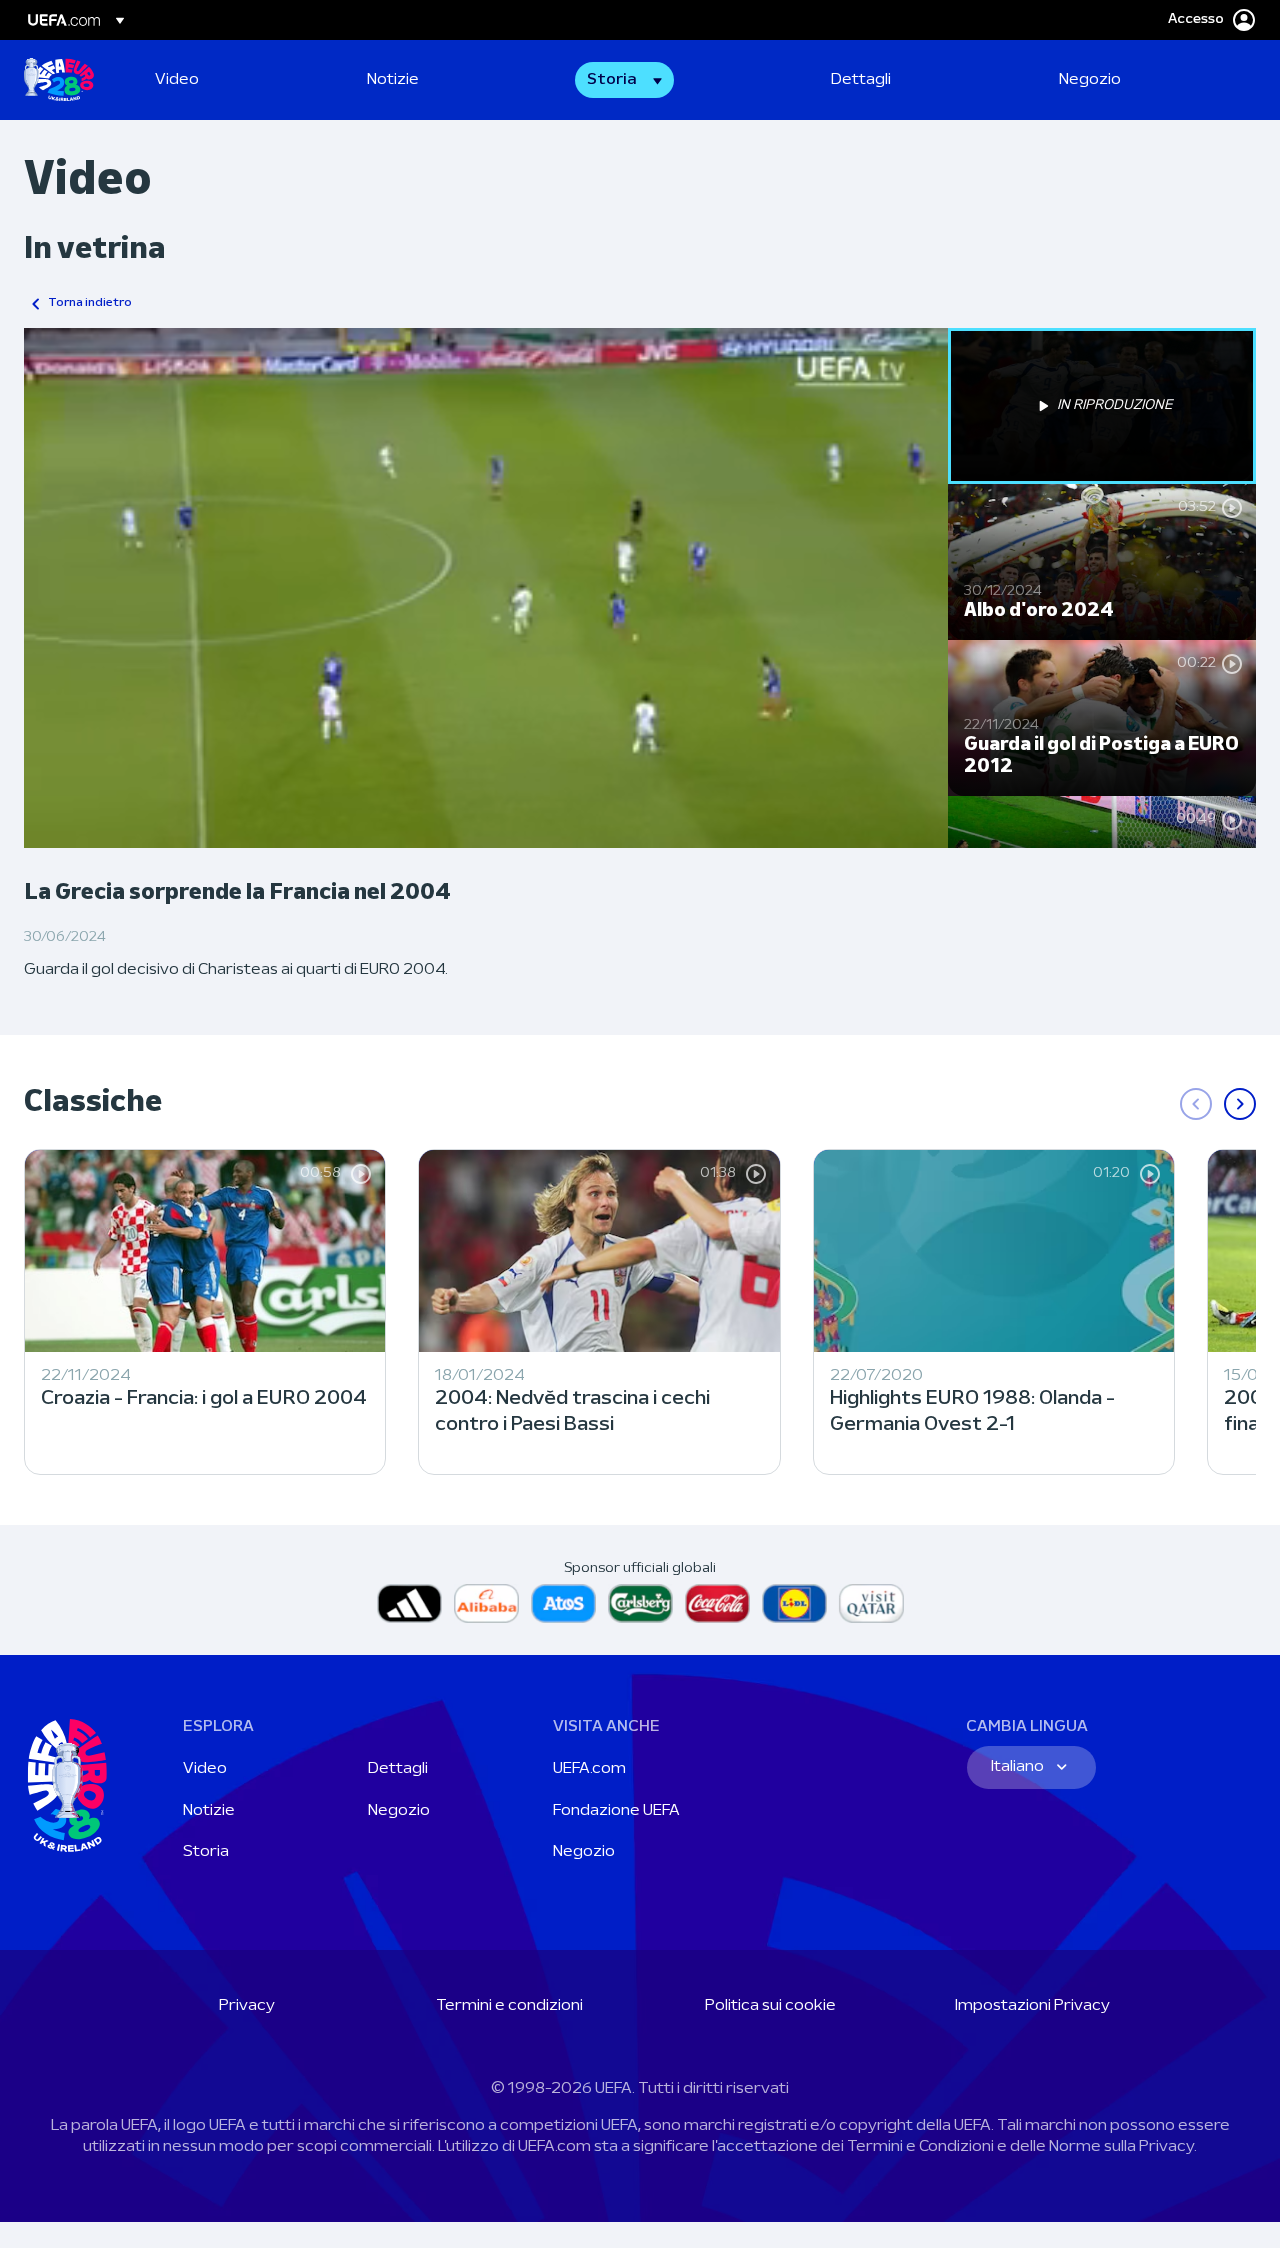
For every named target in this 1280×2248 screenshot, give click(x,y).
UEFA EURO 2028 (59, 80)
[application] (486, 588)
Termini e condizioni (509, 2006)
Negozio (399, 1811)
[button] (624, 80)
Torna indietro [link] (90, 303)
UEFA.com (589, 1769)
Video (205, 1769)
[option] (1102, 406)
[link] (177, 80)
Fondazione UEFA (616, 1811)
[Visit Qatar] (871, 1603)
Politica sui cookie (770, 2006)
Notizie (209, 1811)
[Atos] (563, 1603)
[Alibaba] (486, 1603)
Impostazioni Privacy (1032, 2006)
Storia (206, 1852)
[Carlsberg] (640, 1603)
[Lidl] (794, 1603)
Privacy (247, 2006)
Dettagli (398, 1769)
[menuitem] (236, 80)
